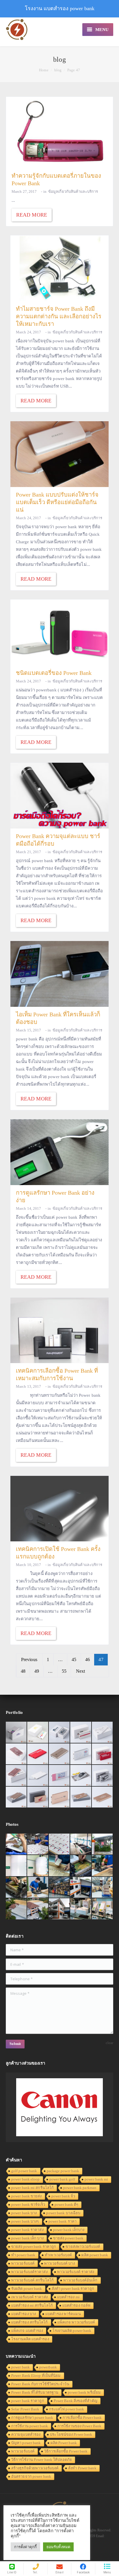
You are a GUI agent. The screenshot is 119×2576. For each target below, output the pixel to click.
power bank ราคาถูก (28, 2401)
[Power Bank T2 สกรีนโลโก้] (103, 1776)
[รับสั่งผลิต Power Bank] (59, 1732)
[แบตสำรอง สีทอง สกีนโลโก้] (81, 1797)
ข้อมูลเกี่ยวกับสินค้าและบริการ (73, 191)
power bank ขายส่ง (27, 2196)
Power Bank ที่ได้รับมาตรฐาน (35, 2392)
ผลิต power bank (95, 2255)
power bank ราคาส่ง (27, 2230)
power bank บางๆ (25, 2221)
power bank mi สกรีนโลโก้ (32, 2188)
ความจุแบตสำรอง (26, 2434)
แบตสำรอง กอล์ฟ (76, 2305)
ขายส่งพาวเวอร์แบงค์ (83, 2247)
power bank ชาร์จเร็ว (28, 2205)
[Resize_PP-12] (59, 1888)
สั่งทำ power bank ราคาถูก (73, 2289)
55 (64, 1671)
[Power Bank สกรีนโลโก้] (103, 1797)
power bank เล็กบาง (69, 2230)
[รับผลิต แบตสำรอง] (59, 1776)
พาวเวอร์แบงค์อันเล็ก (80, 2280)
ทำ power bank (23, 2255)
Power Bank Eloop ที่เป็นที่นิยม (36, 2376)
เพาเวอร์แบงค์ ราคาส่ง (29, 2297)
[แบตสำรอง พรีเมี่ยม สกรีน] (59, 1797)
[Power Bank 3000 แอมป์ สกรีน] (103, 1732)
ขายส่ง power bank (68, 2238)
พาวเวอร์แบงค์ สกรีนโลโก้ (32, 2280)
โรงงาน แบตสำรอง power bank (60, 8)
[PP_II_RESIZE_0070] (38, 1866)
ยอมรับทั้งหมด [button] (58, 2547)
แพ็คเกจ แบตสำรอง (27, 2331)
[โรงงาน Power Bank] (81, 1732)
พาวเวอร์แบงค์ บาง (59, 2263)
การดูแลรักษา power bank (32, 2418)
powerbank (48, 2367)
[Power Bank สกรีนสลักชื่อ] (16, 1797)
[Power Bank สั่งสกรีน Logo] (81, 1754)
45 (74, 1659)
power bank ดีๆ (66, 2205)
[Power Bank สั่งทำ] (38, 1732)
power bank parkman (80, 2188)
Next (80, 1671)
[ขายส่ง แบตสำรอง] (38, 1754)
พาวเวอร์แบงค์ (23, 2263)
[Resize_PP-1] (38, 1888)
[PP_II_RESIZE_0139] (16, 1844)
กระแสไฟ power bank (67, 2409)
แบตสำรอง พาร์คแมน (63, 2314)
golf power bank (24, 2171)
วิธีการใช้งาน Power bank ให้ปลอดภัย (42, 2460)
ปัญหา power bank (26, 2443)
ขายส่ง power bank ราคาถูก (34, 2247)
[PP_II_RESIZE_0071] (16, 1866)
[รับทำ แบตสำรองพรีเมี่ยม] (16, 1776)
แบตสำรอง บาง (24, 2314)
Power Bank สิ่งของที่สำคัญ (76, 2401)
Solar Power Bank (25, 2409)
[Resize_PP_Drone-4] (81, 1888)
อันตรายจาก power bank (31, 2476)
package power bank (63, 2171)
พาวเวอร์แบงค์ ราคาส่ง (76, 2272)
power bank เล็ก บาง (27, 2238)
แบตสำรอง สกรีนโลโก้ (30, 2322)
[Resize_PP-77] (81, 1909)
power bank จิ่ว (63, 2196)
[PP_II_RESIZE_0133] (59, 1844)
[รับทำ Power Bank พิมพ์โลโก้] (103, 1754)
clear (110, 2043)
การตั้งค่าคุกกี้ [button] (25, 2547)
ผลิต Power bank (64, 2443)
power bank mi (96, 2179)
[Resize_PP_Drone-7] (16, 1909)
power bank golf (62, 2179)
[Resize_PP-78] (103, 1909)
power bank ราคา (63, 2221)
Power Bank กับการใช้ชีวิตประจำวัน (40, 2384)
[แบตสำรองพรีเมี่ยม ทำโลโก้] (81, 1776)
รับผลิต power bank (27, 2289)
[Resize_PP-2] (16, 1888)
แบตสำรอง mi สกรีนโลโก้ (32, 2305)
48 (23, 1671)
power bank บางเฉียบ (63, 2213)
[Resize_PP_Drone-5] (38, 1909)
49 (37, 1671)
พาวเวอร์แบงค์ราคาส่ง (29, 2272)
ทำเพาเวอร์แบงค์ (58, 2255)
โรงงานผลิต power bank (72, 2331)
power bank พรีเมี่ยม (84, 2392)
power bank (21, 2367)
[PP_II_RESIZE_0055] (103, 1844)
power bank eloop (26, 2179)
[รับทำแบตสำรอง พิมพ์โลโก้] (16, 1754)
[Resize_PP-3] (103, 1866)
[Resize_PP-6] (81, 1866)
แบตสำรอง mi (68, 2297)
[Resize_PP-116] (59, 1909)
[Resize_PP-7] (59, 1866)
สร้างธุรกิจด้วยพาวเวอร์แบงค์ (35, 2468)
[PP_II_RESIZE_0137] (38, 1844)
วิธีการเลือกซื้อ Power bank (66, 2451)
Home (44, 70)
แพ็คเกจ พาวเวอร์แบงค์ (76, 2322)
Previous (29, 1659)
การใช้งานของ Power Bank (79, 2426)
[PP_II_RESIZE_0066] (81, 1844)
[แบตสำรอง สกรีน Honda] (38, 1797)
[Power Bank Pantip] (16, 1732)
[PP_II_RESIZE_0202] (103, 1888)
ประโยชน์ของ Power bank (71, 2434)
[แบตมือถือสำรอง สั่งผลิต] (38, 1776)
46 (88, 1659)
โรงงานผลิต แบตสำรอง (30, 2339)
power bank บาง (24, 2213)
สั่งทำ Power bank (82, 2468)
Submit (15, 2044)
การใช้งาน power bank (30, 2426)
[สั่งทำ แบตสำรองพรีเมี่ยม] (59, 1754)
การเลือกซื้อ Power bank (82, 2418)
